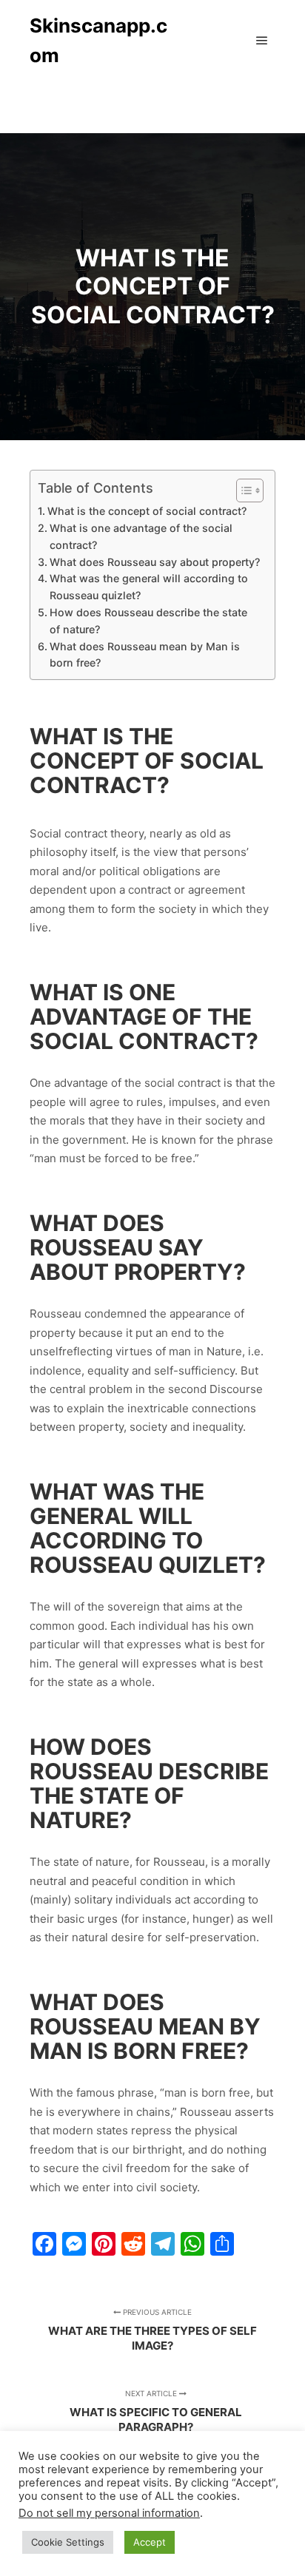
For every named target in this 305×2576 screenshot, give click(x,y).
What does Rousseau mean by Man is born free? (145, 655)
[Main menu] (262, 41)
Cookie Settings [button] (68, 2542)
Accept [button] (150, 2542)
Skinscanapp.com (98, 40)
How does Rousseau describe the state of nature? (148, 621)
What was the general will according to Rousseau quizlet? (149, 587)
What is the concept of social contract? (147, 511)
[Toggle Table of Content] (242, 490)
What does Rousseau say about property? (155, 562)
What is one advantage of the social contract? (141, 536)
